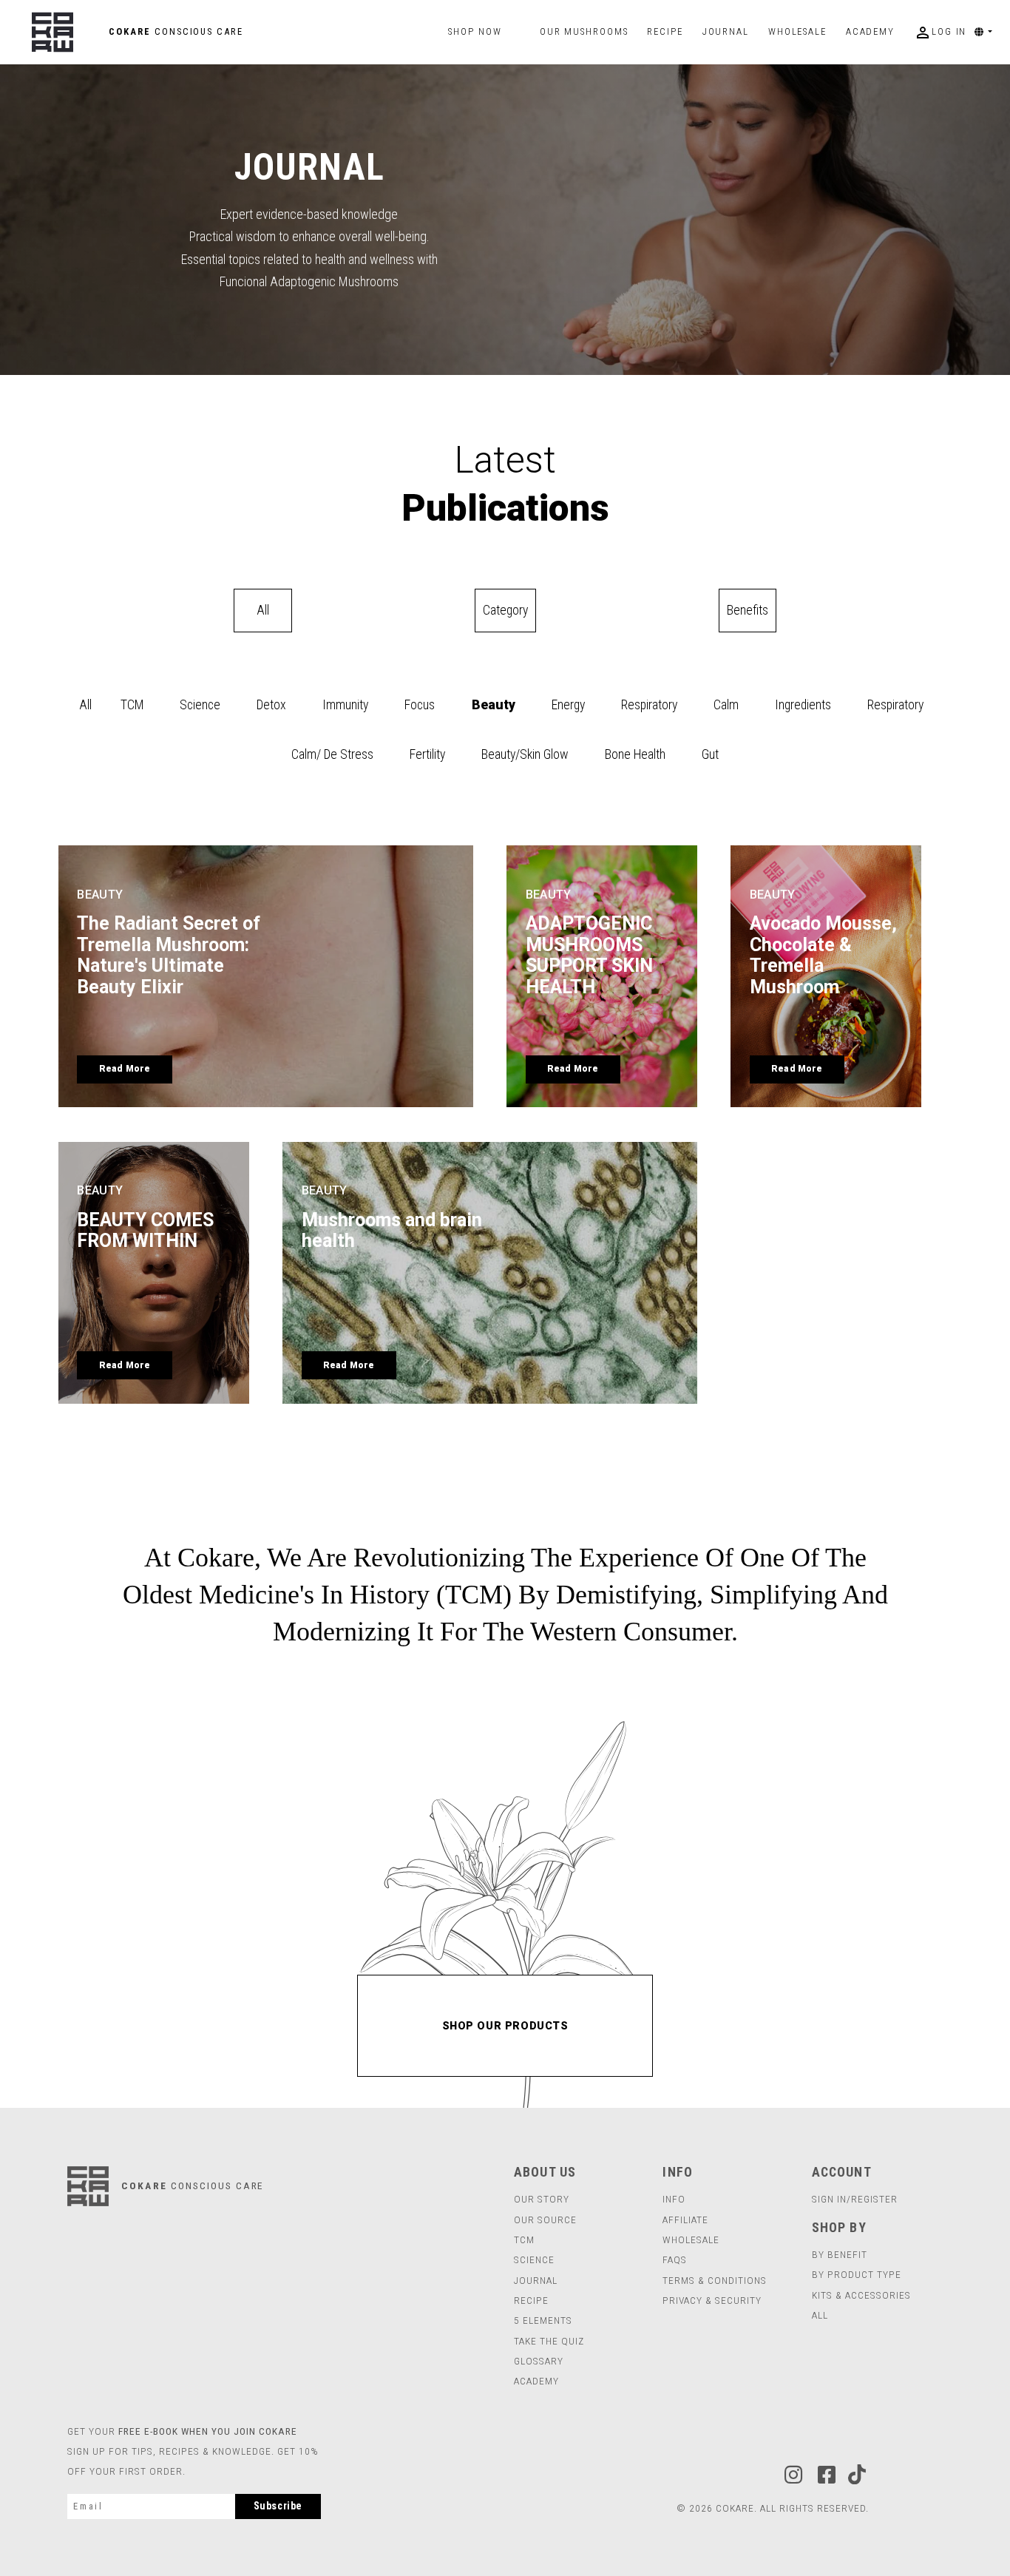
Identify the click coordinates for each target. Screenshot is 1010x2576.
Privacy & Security (712, 2300)
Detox (271, 705)
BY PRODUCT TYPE (857, 2274)
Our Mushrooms (584, 32)
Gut (710, 754)
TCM (132, 705)
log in (940, 33)
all (820, 2315)
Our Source (545, 2220)
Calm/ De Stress (332, 754)
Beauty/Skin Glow (525, 754)
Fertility (427, 754)
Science (200, 705)
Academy (870, 32)
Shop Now (475, 31)
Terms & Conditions (715, 2280)
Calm (726, 705)
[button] (989, 32)
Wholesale (691, 2239)
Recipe (665, 32)
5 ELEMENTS (543, 2320)
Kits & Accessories (861, 2295)
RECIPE (531, 2300)
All (85, 705)
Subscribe (278, 2506)
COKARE (174, 31)
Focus (420, 705)
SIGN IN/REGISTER (855, 2199)
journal (730, 32)
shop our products (505, 2026)
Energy (568, 705)
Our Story (542, 2199)
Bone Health (635, 754)
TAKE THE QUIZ (549, 2341)
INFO (674, 2199)
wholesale (797, 32)
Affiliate (685, 2220)
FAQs (675, 2259)
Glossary (539, 2361)
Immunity (345, 705)
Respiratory (649, 705)
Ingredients (803, 705)
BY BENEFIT (840, 2254)
